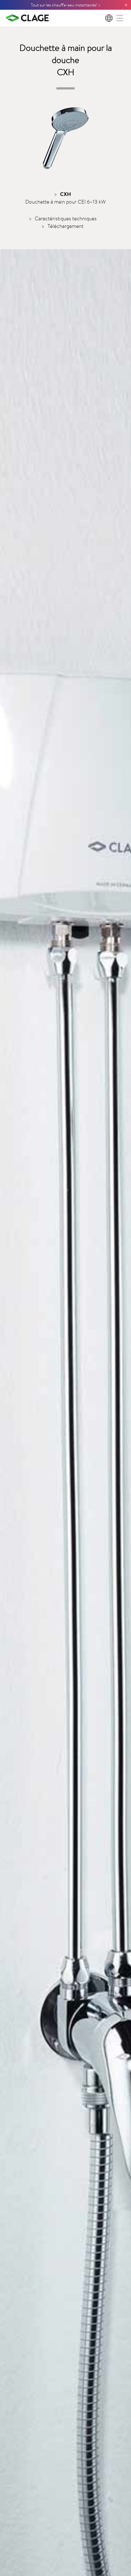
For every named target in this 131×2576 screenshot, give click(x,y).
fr (110, 18)
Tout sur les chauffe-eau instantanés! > (66, 5)
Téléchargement (65, 226)
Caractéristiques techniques (66, 218)
